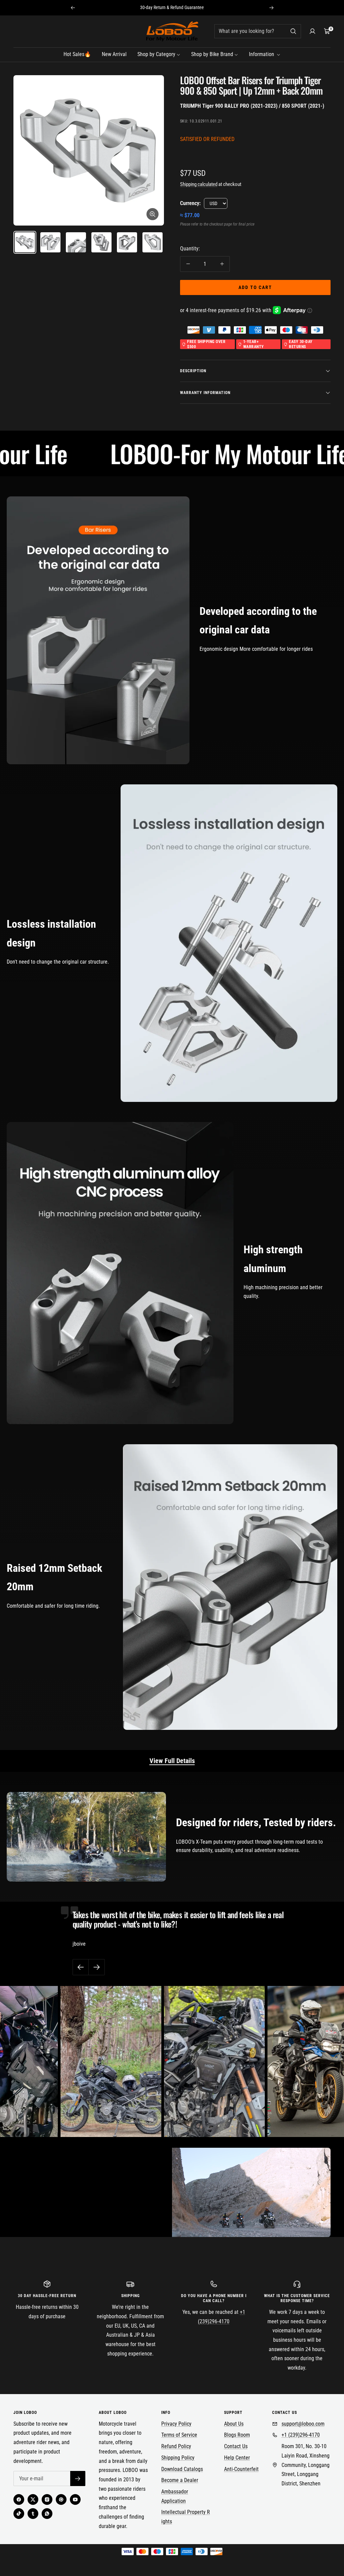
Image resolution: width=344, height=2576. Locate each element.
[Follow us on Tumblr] (33, 2514)
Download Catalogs (182, 2469)
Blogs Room (237, 2435)
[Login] (312, 31)
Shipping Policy (178, 2458)
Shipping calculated (199, 184)
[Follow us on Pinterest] (61, 2499)
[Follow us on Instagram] (47, 2499)
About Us (234, 2424)
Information (262, 54)
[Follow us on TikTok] (19, 2514)
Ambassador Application (175, 2496)
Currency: (190, 203)
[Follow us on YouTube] (75, 2499)
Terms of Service (179, 2435)
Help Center (237, 2458)
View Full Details (172, 1761)
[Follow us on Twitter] (33, 2499)
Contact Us (236, 2446)
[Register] (78, 2478)
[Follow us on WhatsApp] (47, 2514)
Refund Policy (176, 2446)
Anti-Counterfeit (241, 2469)
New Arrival (114, 54)
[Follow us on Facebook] (19, 2499)
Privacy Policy (176, 2424)
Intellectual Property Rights (186, 2517)
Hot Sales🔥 (77, 54)
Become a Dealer (180, 2480)
